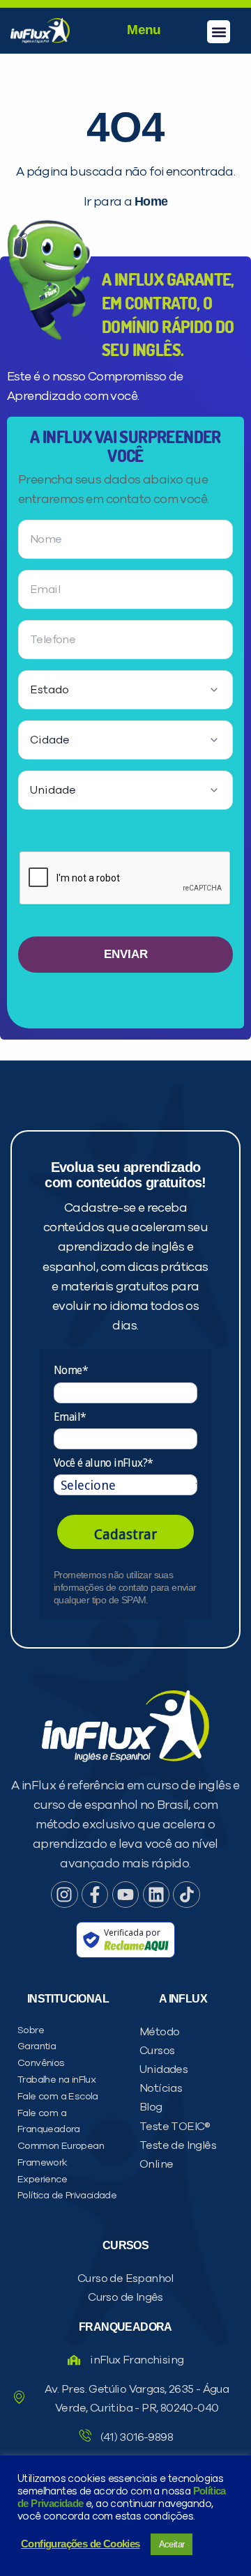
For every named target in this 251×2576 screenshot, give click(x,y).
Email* (70, 1417)
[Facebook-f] (95, 1895)
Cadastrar (125, 1534)
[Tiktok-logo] (186, 1895)
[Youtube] (125, 1895)
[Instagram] (64, 1895)
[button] (219, 32)
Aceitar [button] (172, 2544)
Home (151, 201)
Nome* (71, 1370)
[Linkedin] (156, 1895)
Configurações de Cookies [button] (81, 2544)
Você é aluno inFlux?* (103, 1463)
